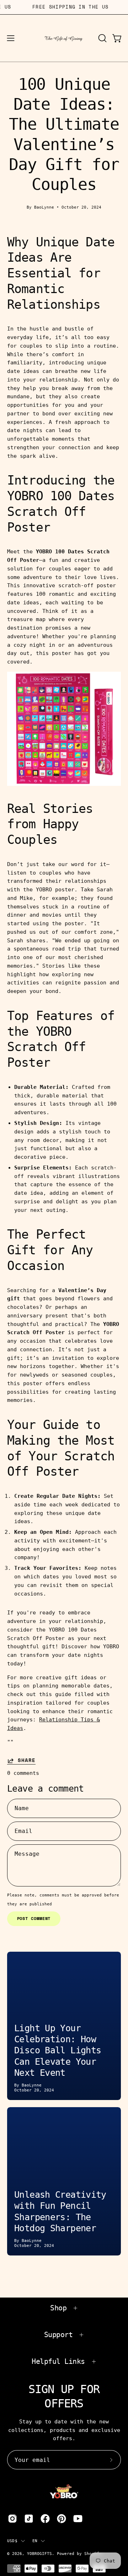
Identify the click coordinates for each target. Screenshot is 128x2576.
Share (27, 1761)
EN (35, 2541)
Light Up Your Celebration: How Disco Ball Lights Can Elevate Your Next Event (58, 2050)
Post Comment (34, 1918)
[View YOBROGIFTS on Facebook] (45, 2519)
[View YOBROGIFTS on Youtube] (78, 2519)
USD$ (12, 2541)
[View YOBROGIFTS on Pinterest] (62, 2519)
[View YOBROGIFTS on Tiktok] (29, 2519)
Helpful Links (58, 2361)
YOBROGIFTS (39, 2554)
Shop (58, 2308)
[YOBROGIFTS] (64, 38)
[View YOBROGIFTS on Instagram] (12, 2519)
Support (58, 2335)
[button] (102, 38)
